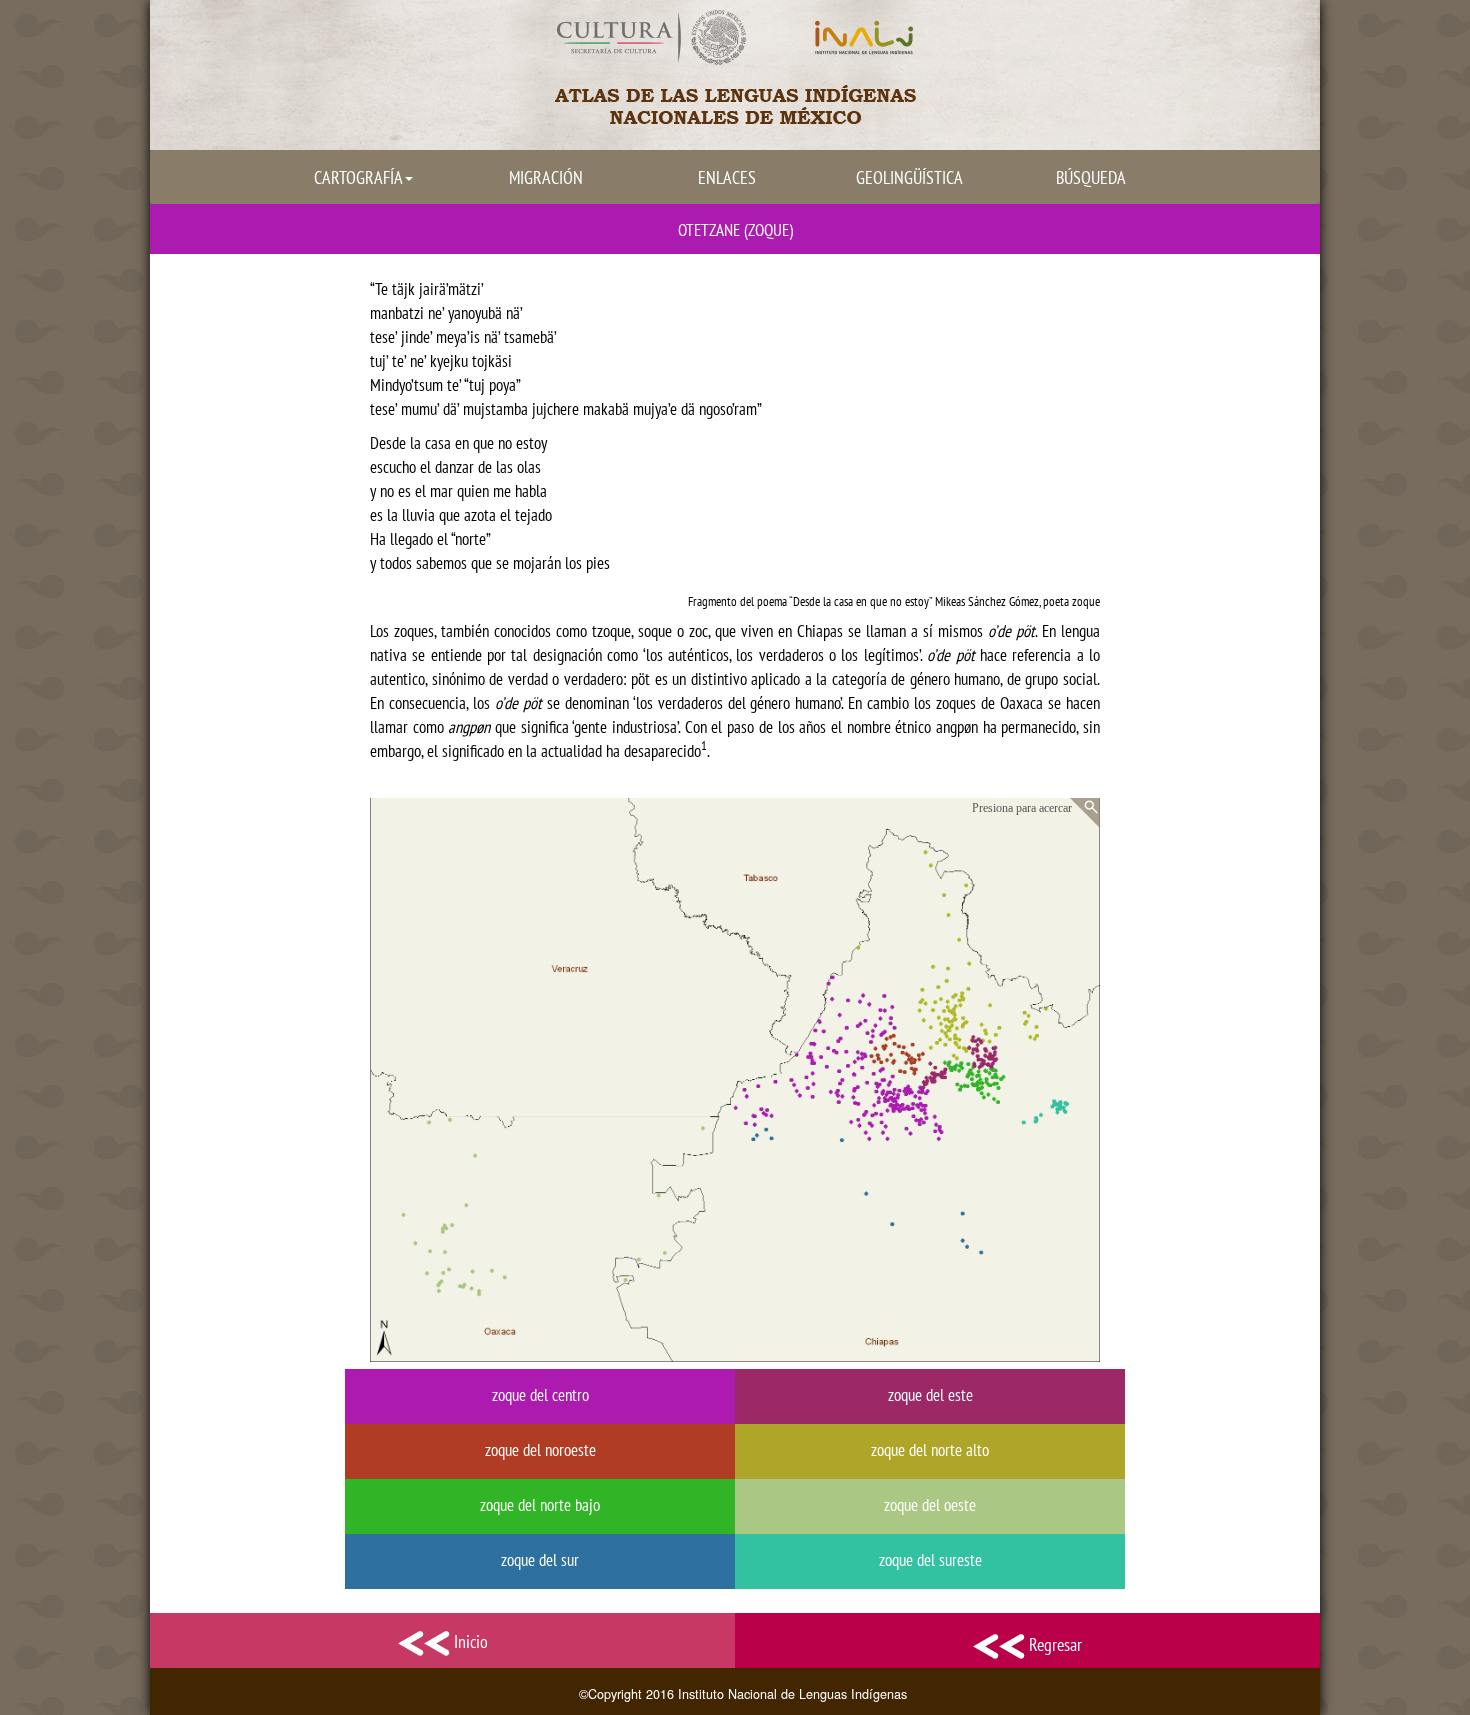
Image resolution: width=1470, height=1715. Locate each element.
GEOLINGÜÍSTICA (909, 177)
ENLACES (727, 177)
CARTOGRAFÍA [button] (358, 177)
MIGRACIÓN (546, 177)
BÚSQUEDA (1091, 177)
